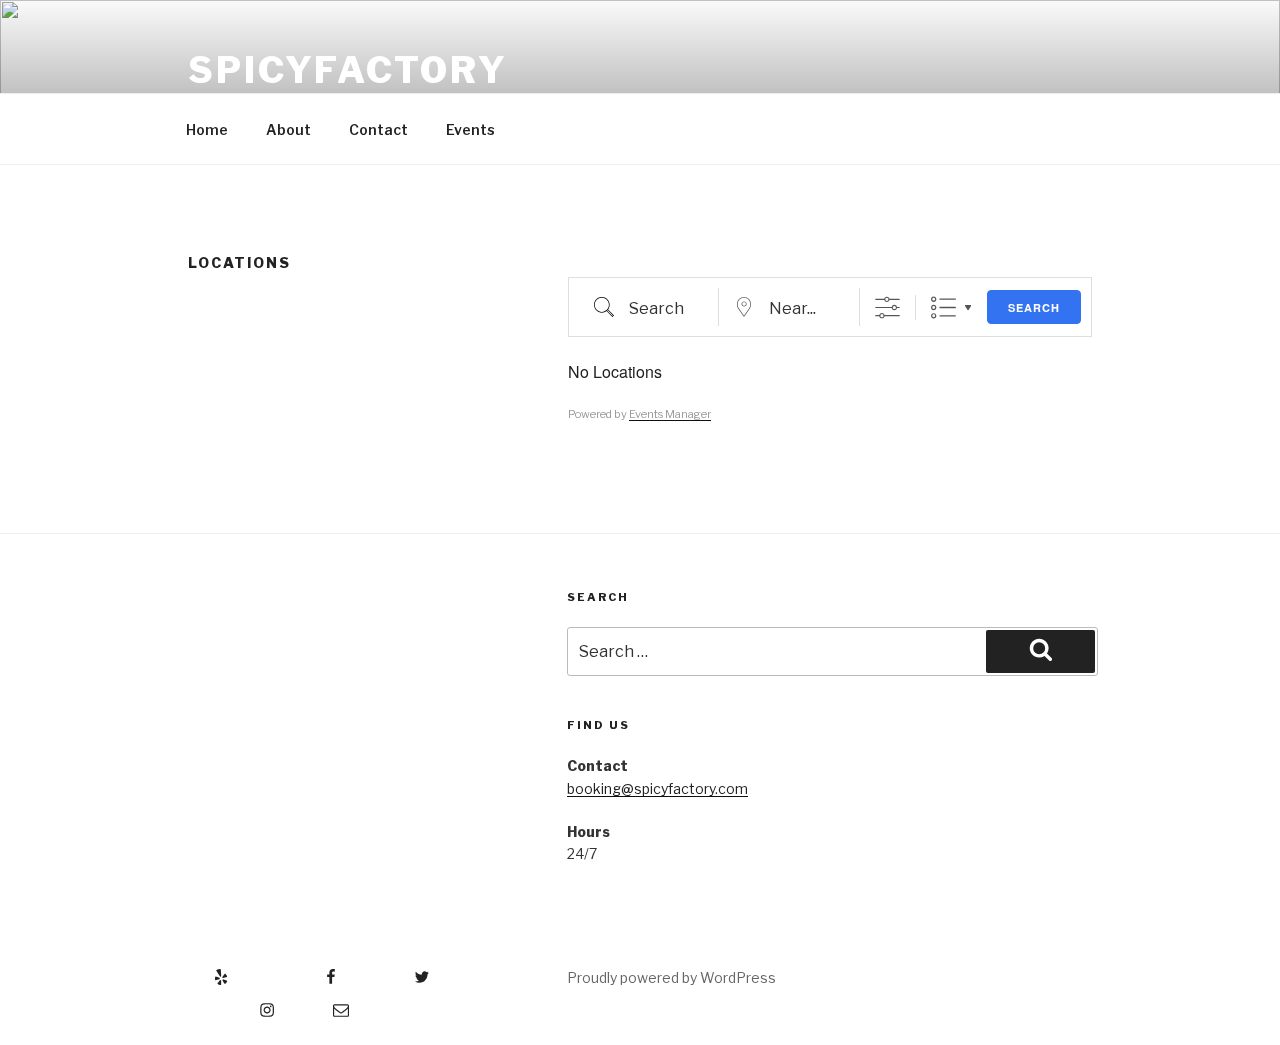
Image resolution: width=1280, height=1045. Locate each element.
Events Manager (670, 414)
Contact (378, 129)
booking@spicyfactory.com (657, 788)
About (288, 129)
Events (470, 129)
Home (207, 129)
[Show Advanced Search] (887, 307)
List (943, 307)
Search (1034, 307)
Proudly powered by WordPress (671, 977)
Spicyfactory (348, 70)
